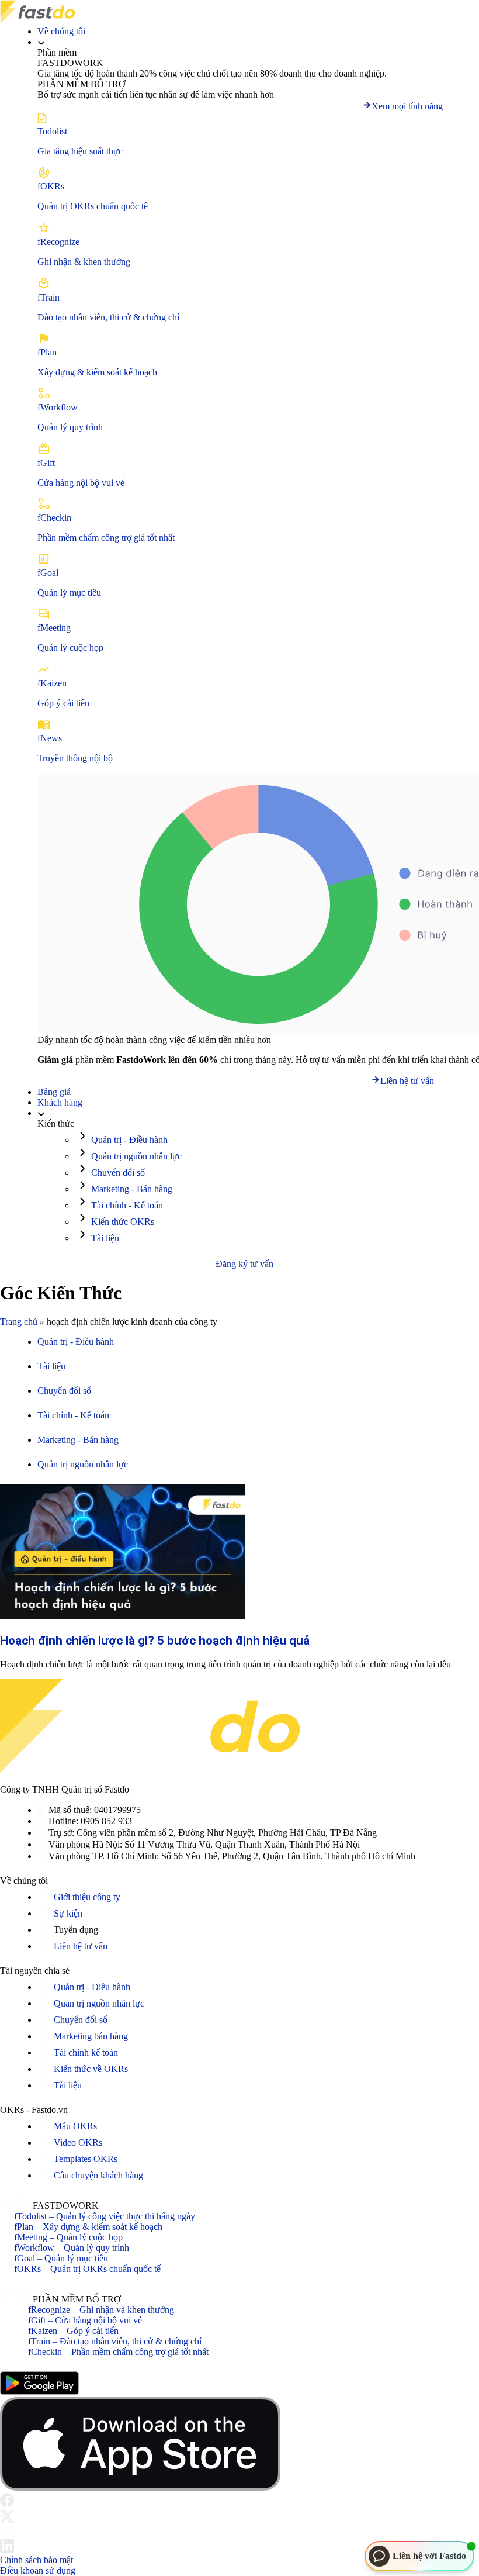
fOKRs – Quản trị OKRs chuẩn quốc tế (87, 2269)
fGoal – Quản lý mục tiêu (61, 2258)
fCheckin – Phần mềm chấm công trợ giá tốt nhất (118, 2352)
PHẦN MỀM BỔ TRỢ (77, 2299)
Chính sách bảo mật (37, 2560)
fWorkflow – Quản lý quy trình (72, 2248)
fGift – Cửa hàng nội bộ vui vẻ (85, 2320)
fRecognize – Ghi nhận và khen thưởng (101, 2310)
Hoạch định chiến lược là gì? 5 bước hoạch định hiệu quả (155, 1641)
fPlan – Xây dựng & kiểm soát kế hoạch (88, 2227)
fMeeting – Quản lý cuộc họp (68, 2237)
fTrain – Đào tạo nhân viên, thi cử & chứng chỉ (115, 2341)
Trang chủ (19, 1322)
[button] (239, 2203)
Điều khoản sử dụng (38, 2570)
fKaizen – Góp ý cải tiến (73, 2331)
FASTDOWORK (66, 2206)
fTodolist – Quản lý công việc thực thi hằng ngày (105, 2216)
